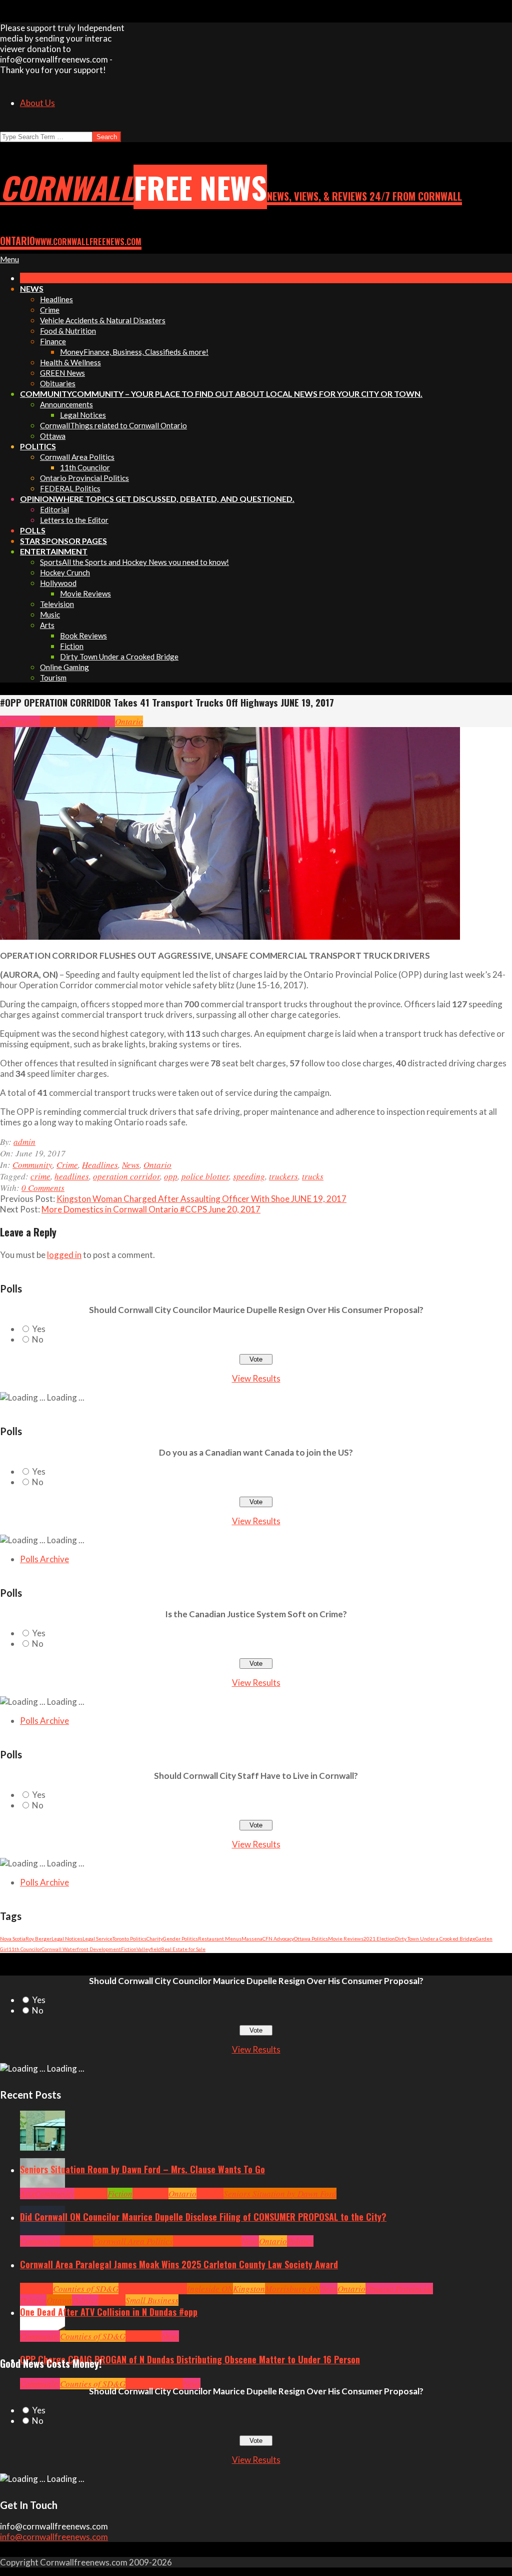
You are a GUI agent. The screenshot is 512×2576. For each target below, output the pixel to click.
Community (20, 721)
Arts (27, 2193)
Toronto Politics (129, 1939)
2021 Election (379, 1939)
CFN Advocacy (278, 1939)
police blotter (205, 1176)
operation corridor (126, 1176)
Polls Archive (44, 1559)
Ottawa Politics (311, 1939)
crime (40, 1176)
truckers (283, 1176)
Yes (39, 1329)
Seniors (210, 2193)
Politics (300, 2241)
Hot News (225, 2241)
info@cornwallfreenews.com (54, 2537)
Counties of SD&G (86, 2289)
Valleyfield (149, 1949)
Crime (51, 721)
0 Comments (43, 1188)
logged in (64, 1255)
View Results (256, 1378)
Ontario (129, 721)
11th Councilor (25, 1949)
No (38, 1339)
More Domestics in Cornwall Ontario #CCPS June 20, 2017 (151, 1209)
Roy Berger (38, 1939)
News (106, 721)
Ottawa (59, 2300)
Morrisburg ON (292, 2289)
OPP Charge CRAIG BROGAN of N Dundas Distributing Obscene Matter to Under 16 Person (190, 2359)
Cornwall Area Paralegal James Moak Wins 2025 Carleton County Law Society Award (179, 2264)
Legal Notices (67, 1939)
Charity (155, 1939)
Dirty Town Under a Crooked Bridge (435, 1939)
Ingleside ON (210, 2289)
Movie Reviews (346, 1939)
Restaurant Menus (220, 1939)
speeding (249, 1176)
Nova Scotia (13, 1939)
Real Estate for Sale (183, 1949)
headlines (72, 1176)
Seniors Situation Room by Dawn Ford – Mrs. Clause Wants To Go (142, 2169)
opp (171, 1176)
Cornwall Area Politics (133, 2241)
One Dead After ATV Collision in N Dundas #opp (109, 2312)
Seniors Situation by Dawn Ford (280, 2193)
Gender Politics (180, 1939)
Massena (252, 1939)
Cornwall (91, 2193)
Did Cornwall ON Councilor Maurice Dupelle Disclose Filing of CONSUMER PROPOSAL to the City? (203, 2217)
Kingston (249, 2289)
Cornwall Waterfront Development (81, 1949)
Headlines (79, 721)
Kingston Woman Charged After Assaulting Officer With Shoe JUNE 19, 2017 (201, 1199)
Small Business (152, 2300)
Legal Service (97, 1939)
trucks (313, 1176)
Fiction (129, 1949)
